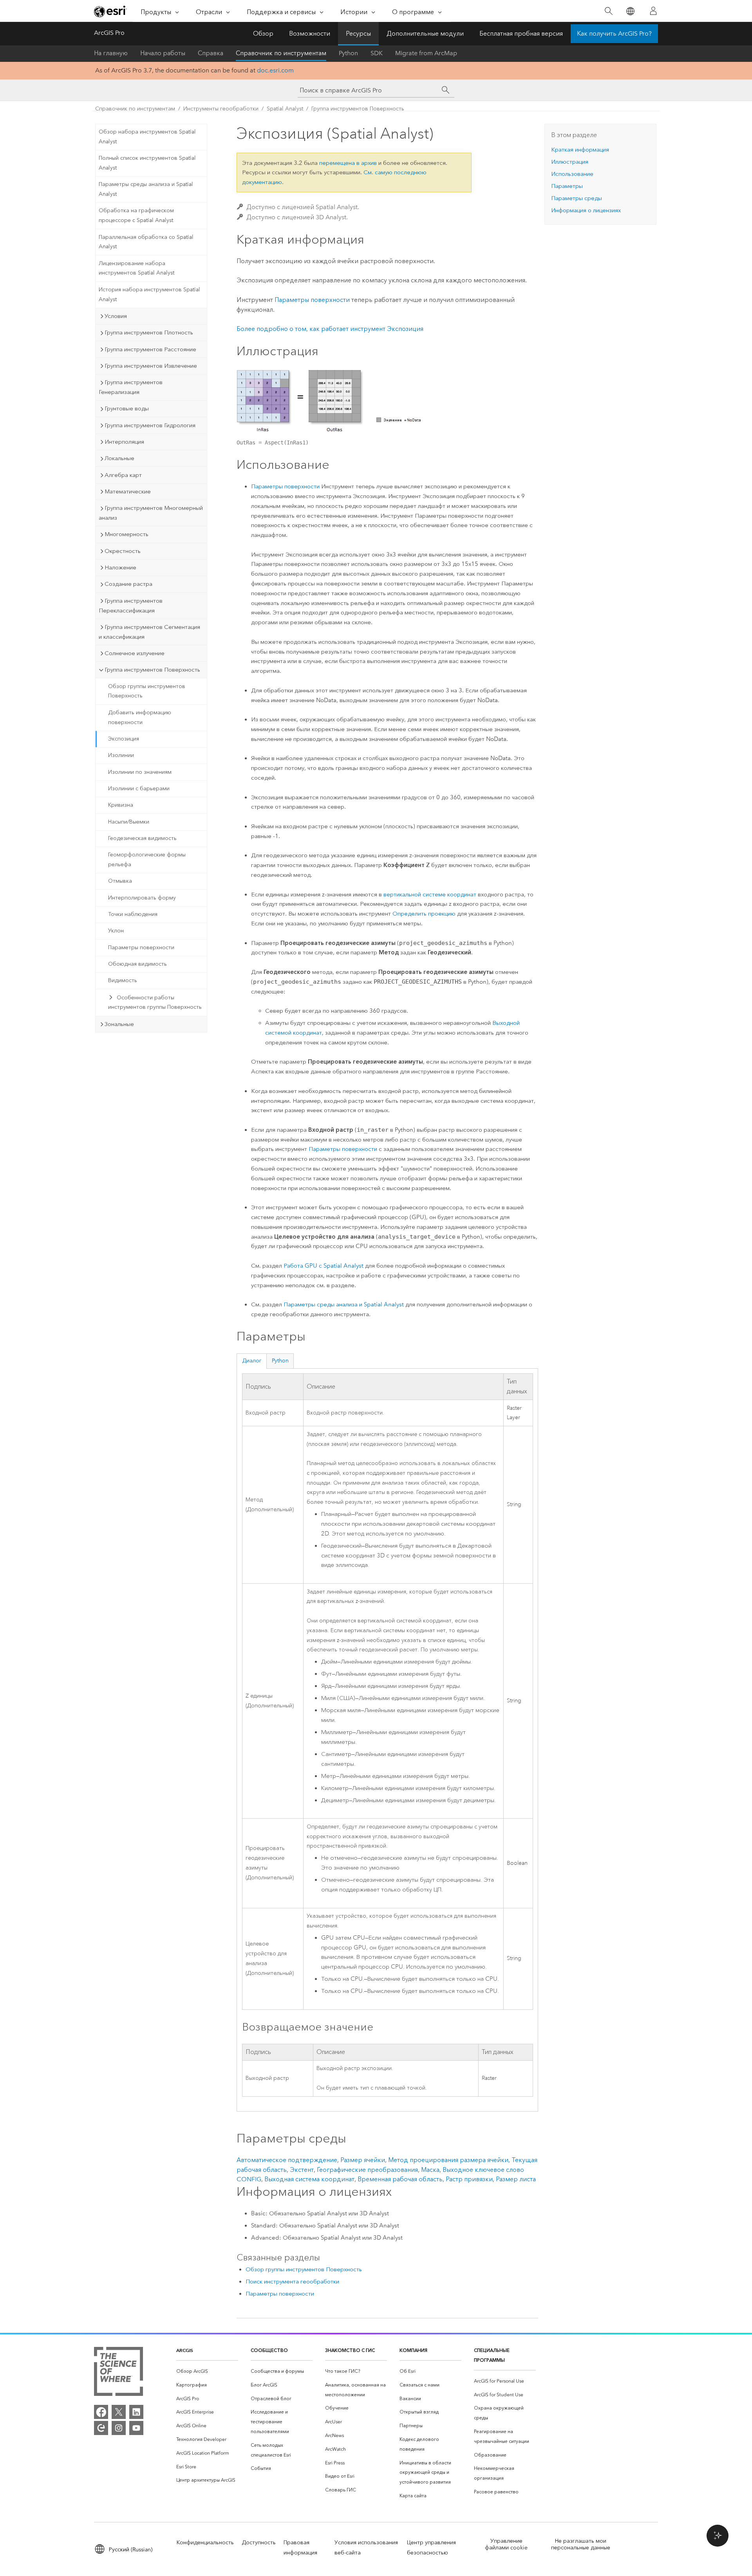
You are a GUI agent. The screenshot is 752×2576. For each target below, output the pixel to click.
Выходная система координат (309, 2179)
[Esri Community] (101, 2428)
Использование (572, 174)
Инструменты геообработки (221, 109)
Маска (430, 2170)
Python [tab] (280, 1361)
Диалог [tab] (252, 1361)
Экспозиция (124, 739)
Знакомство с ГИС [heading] (350, 2350)
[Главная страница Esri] (110, 11)
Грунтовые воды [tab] (127, 408)
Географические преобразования (367, 2170)
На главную (111, 53)
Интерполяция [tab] (124, 442)
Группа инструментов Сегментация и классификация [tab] (149, 632)
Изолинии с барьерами (139, 789)
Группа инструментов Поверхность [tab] (152, 670)
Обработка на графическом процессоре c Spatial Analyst (136, 215)
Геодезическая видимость (142, 838)
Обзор (263, 33)
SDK (377, 53)
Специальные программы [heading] (492, 2355)
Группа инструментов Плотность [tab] (149, 332)
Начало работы (163, 53)
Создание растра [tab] (128, 584)
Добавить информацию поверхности (140, 717)
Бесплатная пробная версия (521, 33)
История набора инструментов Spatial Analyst (149, 294)
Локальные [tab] (119, 458)
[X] (119, 2412)
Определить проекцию (424, 914)
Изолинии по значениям (140, 772)
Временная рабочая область (400, 2179)
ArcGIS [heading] (185, 2350)
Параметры (567, 186)
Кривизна (121, 805)
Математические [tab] (128, 491)
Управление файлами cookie (506, 2544)
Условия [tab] (116, 316)
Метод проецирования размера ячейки (448, 2160)
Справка (211, 53)
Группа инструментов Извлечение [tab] (151, 366)
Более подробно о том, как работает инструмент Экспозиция (330, 329)
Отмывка (120, 881)
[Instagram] (119, 2428)
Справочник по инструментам (281, 53)
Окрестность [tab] (123, 551)
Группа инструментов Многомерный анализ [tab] (151, 513)
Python (348, 53)
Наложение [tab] (120, 567)
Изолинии (121, 755)
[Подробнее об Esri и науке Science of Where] (118, 2373)
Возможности (310, 33)
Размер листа (516, 2179)
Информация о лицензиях (586, 210)
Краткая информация (580, 150)
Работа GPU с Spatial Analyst (324, 1266)
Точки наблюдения (133, 914)
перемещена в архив (348, 163)
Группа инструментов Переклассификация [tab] (131, 606)
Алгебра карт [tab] (123, 475)
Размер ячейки (363, 2160)
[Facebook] (101, 2412)
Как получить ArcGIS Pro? (614, 33)
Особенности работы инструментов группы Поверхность (155, 1003)
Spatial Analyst (285, 109)
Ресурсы (358, 33)
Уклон (116, 931)
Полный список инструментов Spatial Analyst (147, 163)
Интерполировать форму (142, 898)
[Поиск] (608, 11)
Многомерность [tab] (127, 534)
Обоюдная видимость (137, 964)
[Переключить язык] (630, 11)
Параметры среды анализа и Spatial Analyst (146, 189)
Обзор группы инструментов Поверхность (147, 691)
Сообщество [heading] (269, 2350)
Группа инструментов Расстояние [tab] (150, 349)
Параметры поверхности (141, 947)
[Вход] (653, 11)
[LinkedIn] (136, 2412)
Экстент (302, 2170)
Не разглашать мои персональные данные (581, 2544)
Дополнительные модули (425, 33)
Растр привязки (469, 2179)
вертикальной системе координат (430, 894)
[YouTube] (136, 2428)
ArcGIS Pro (109, 33)
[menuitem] (207, 2371)
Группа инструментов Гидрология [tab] (150, 425)
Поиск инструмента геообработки (292, 2282)
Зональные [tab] (119, 1024)
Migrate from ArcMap (426, 53)
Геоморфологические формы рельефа (147, 860)
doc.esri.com (275, 70)
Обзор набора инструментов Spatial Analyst (147, 137)
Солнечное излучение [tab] (135, 653)
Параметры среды (577, 198)
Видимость (123, 980)
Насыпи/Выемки (129, 822)
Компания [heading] (413, 2350)
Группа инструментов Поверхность (358, 109)
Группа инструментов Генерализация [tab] (131, 387)
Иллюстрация (570, 162)
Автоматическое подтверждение (287, 2160)
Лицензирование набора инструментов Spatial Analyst (136, 268)
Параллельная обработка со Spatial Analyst (146, 242)
